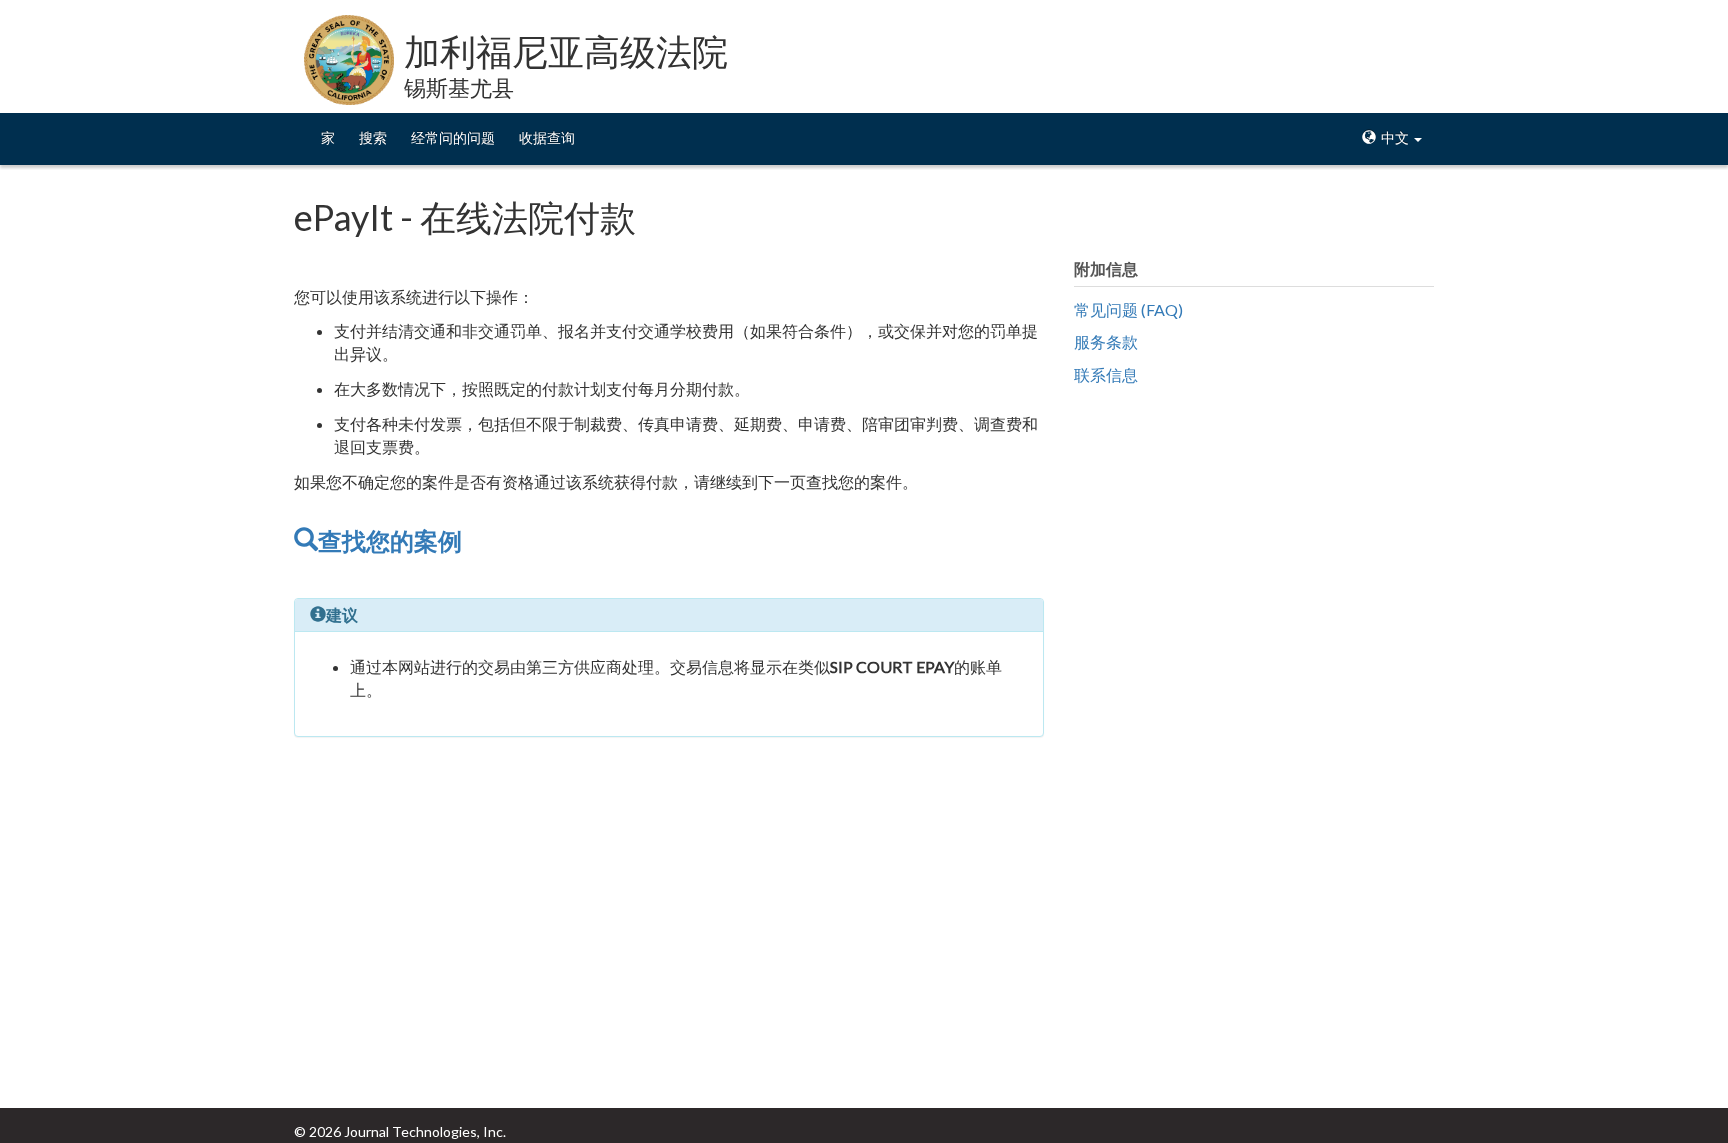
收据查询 (547, 137)
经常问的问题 (453, 137)
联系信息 (1106, 374)
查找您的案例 (390, 540)
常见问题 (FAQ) (1128, 309)
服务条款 (1106, 341)
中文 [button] (1395, 137)
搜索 (373, 137)
